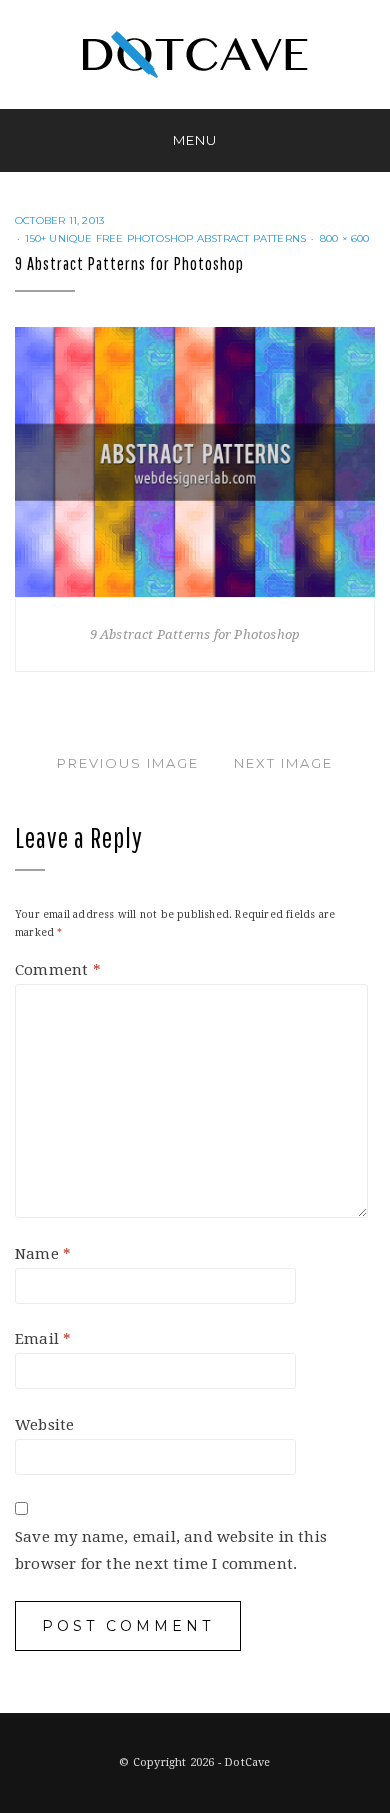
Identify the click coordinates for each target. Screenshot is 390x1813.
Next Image (283, 763)
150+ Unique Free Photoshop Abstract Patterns (165, 238)
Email (43, 1339)
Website (44, 1425)
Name (43, 1254)
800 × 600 (345, 238)
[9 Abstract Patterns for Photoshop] (195, 461)
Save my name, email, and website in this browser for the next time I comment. (171, 1550)
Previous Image (128, 763)
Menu (195, 140)
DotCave (247, 1762)
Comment (58, 970)
